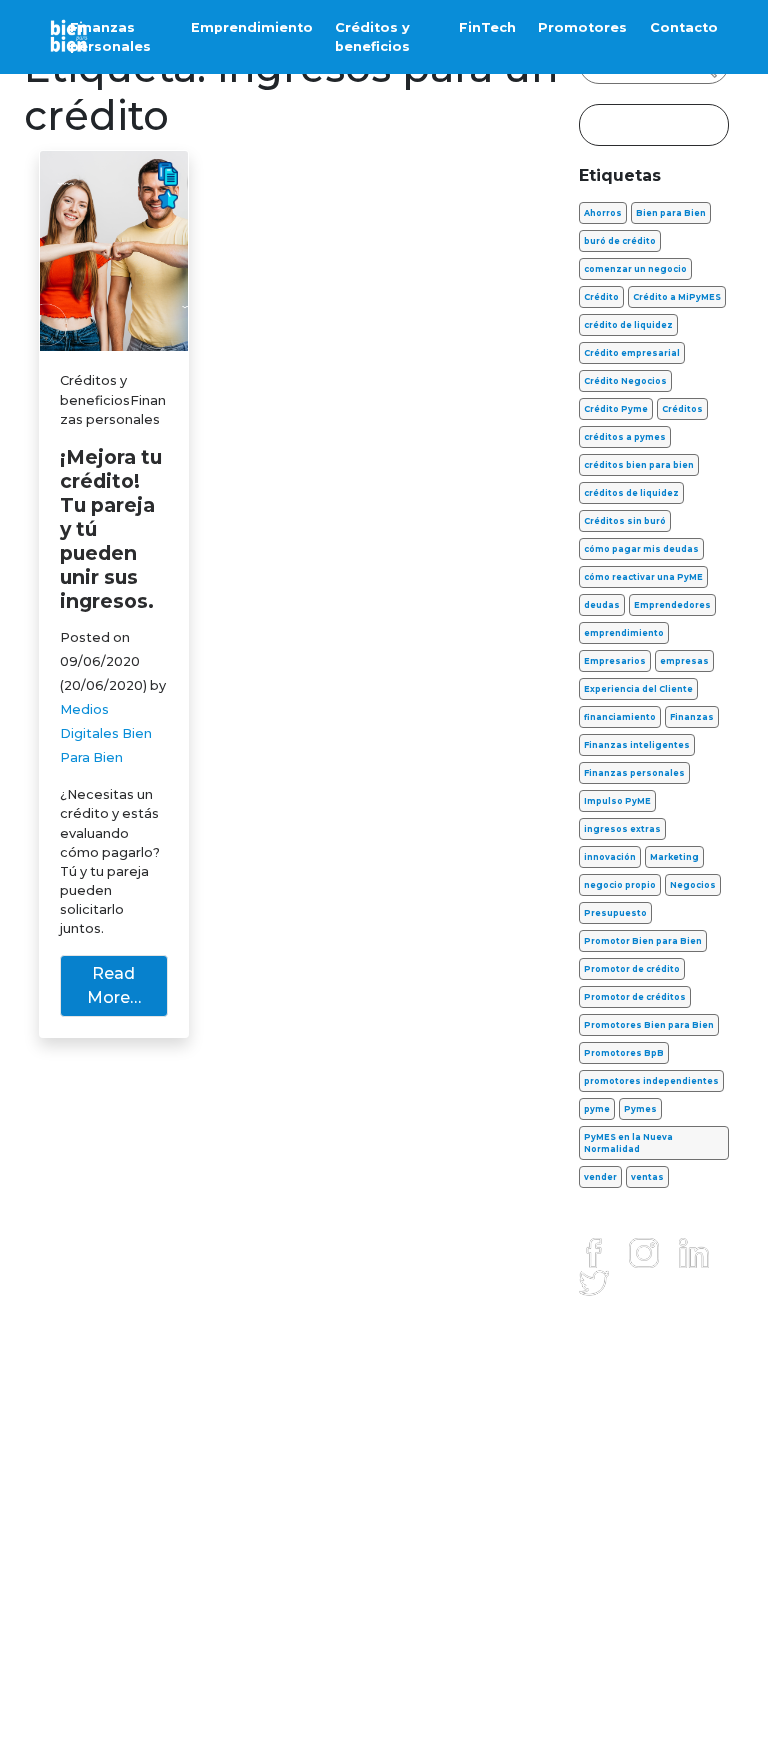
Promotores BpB (624, 1053)
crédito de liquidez (628, 325)
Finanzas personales (110, 37)
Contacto (684, 27)
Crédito (601, 297)
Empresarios (615, 661)
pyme (597, 1109)
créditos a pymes (625, 437)
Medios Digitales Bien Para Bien (106, 733)
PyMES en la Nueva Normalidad (628, 1143)
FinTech (487, 27)
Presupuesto (615, 913)
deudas (602, 605)
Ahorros (603, 213)
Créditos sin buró (625, 521)
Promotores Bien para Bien (649, 1025)
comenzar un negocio (635, 269)
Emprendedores (672, 605)
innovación (610, 857)
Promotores (582, 27)
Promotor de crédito (632, 969)
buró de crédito (620, 241)
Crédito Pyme (616, 409)
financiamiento (620, 717)
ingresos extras (622, 829)
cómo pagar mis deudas (641, 549)
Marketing (674, 857)
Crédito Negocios (625, 381)
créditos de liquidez (631, 493)
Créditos (682, 409)
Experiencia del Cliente (638, 689)
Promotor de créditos (635, 997)
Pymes (640, 1109)
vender (600, 1177)
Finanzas (692, 717)
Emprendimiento (252, 27)
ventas (647, 1177)
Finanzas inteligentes (637, 745)
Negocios (693, 885)
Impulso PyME (617, 801)
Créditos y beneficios (372, 37)
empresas (684, 661)
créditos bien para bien (639, 465)
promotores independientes (651, 1081)
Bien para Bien (671, 213)
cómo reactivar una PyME (643, 577)
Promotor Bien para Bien (643, 941)
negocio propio (620, 885)
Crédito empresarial (632, 353)
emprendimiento (624, 633)
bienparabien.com (384, 1702)
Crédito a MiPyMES (677, 297)
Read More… (114, 985)
